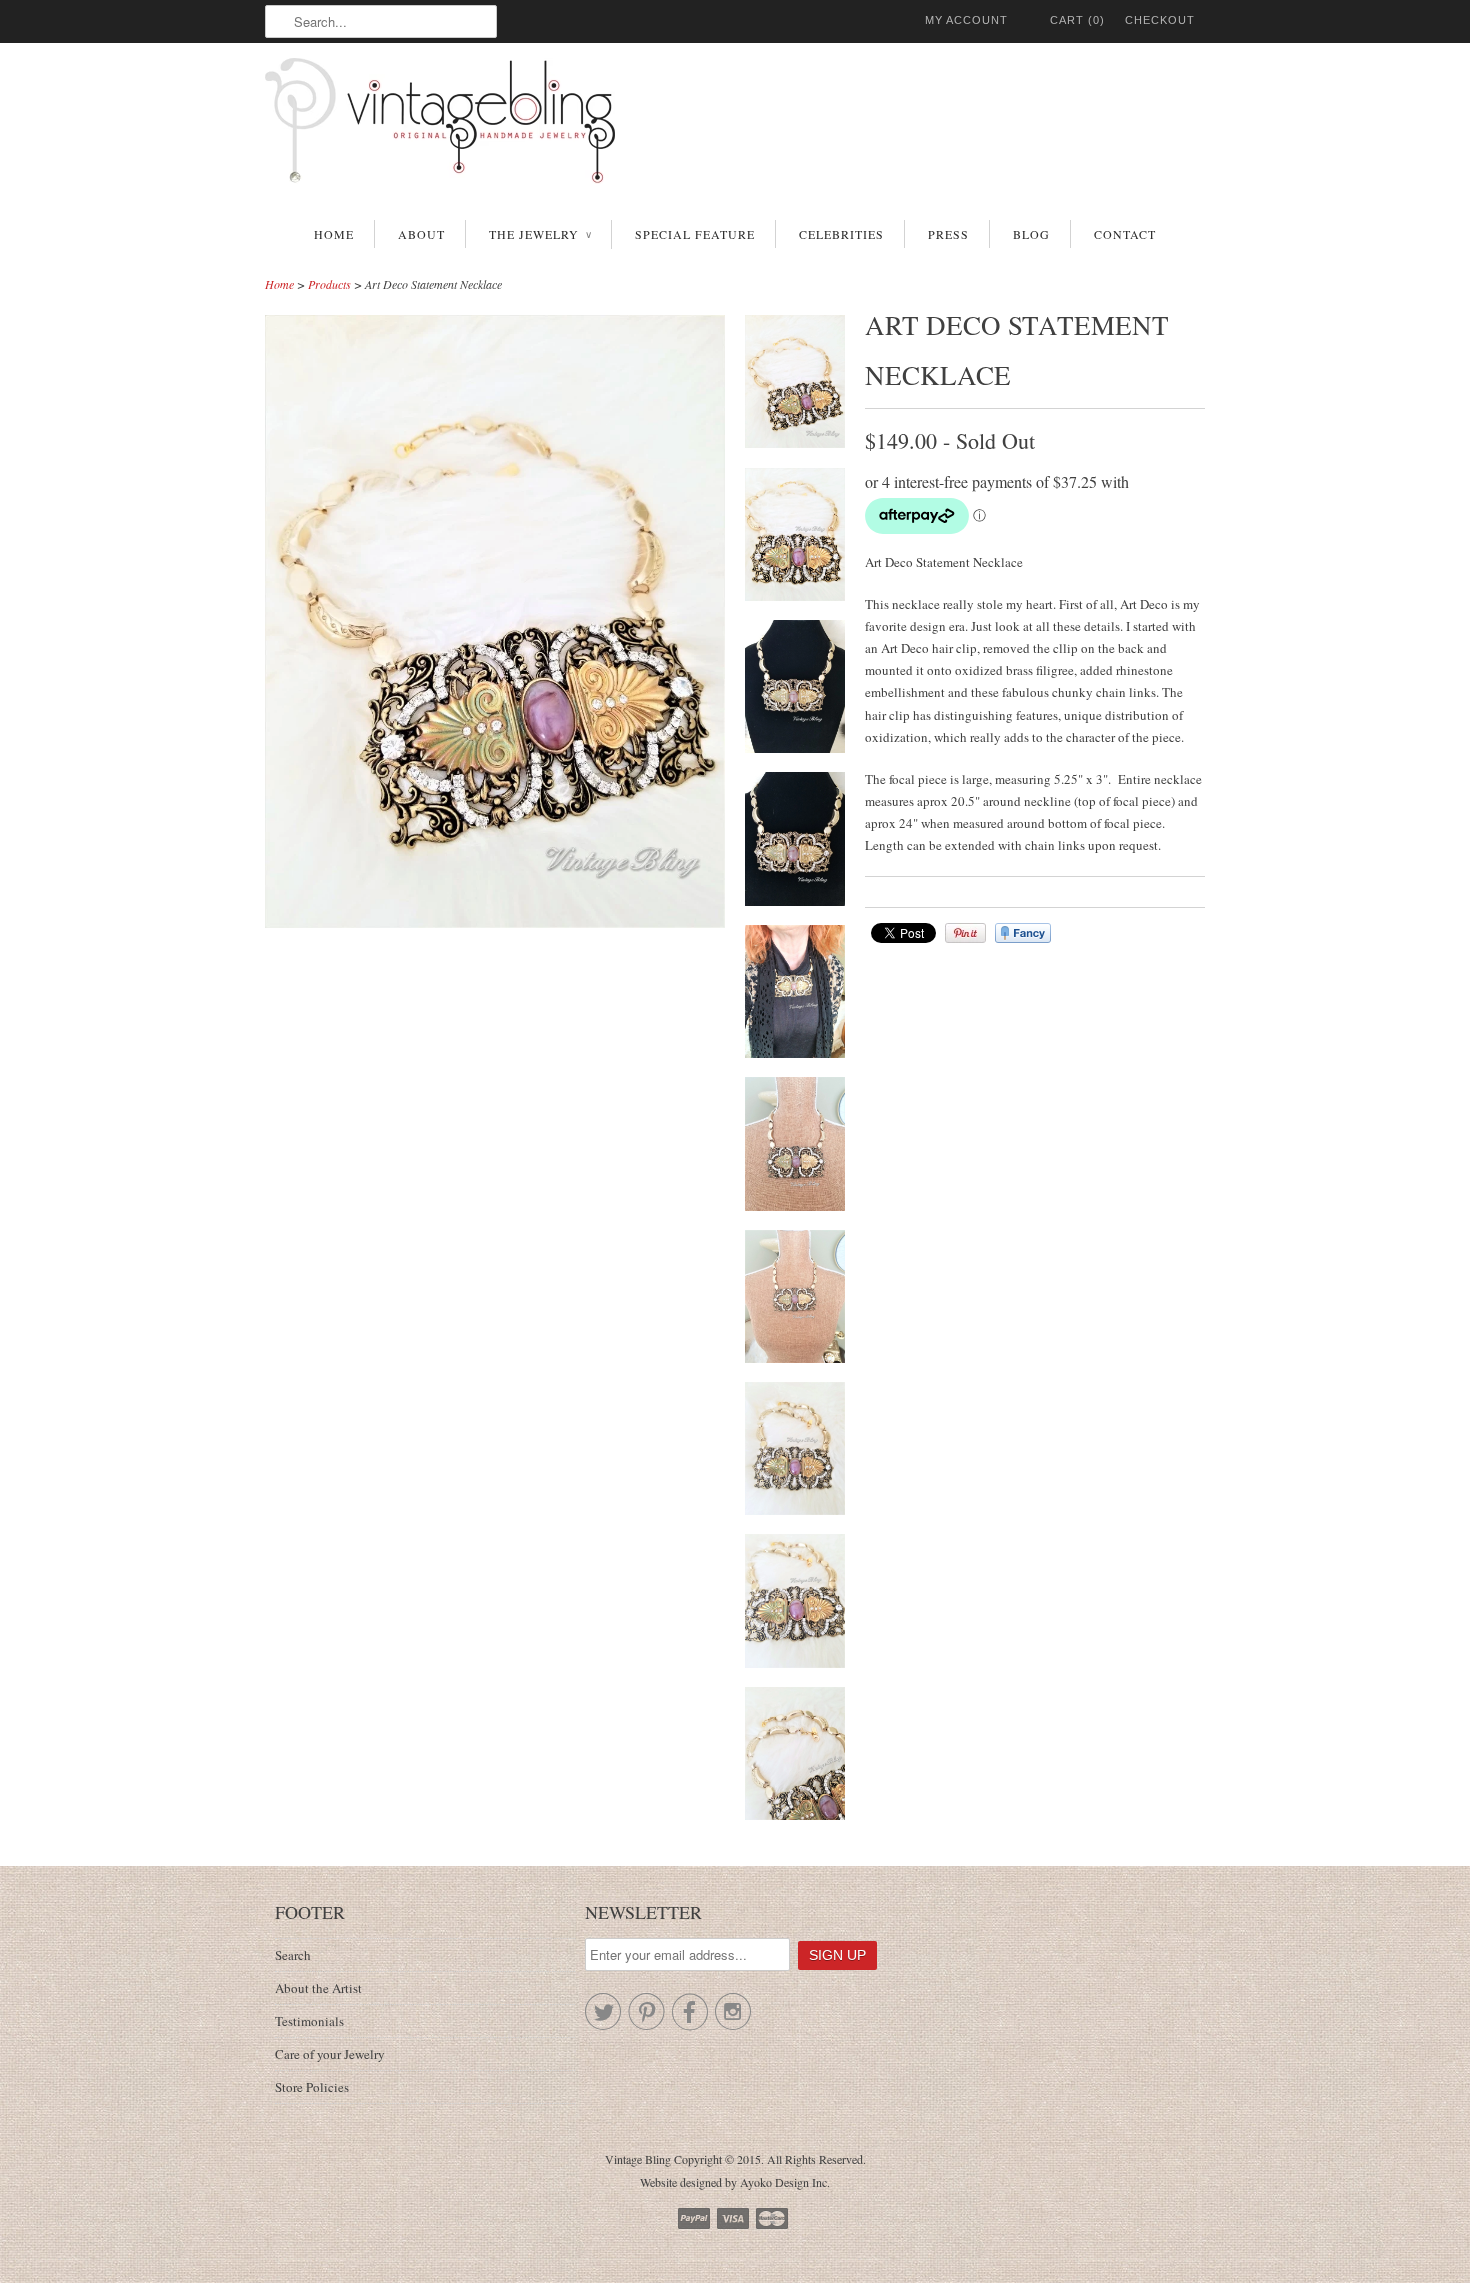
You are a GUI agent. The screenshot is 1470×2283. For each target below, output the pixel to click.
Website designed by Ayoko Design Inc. (735, 2182)
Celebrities (841, 234)
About (421, 234)
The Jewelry (540, 234)
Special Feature (695, 234)
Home (334, 234)
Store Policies (312, 2087)
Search (293, 1955)
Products (329, 284)
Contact (1125, 234)
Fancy (1023, 933)
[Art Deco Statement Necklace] (795, 384)
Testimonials (309, 2021)
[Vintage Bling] (735, 124)
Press (948, 234)
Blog (1031, 234)
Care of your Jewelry (330, 2054)
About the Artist (318, 1988)
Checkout (1160, 20)
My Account (966, 20)
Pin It (965, 933)
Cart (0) (1077, 20)
